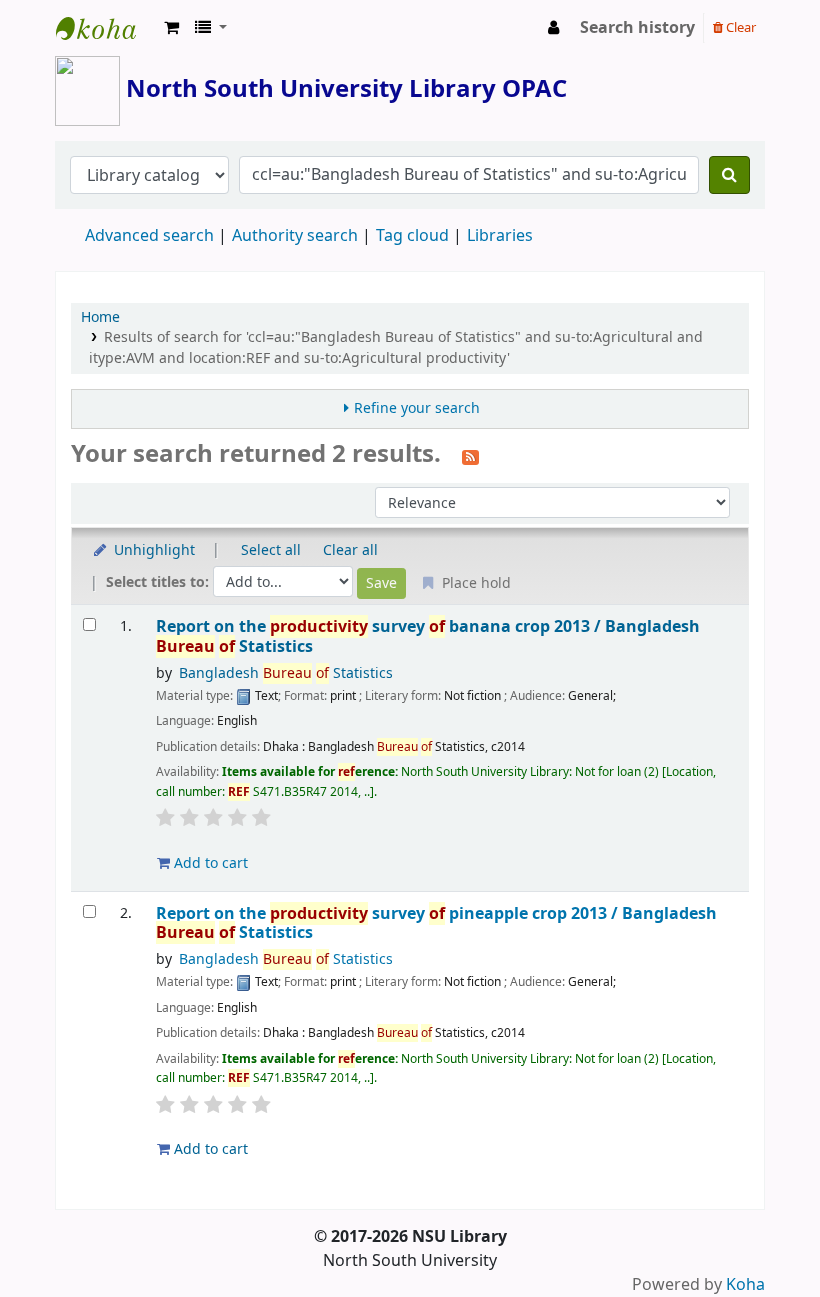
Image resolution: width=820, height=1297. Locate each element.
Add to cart (209, 863)
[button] (171, 28)
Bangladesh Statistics (286, 673)
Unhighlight (152, 550)
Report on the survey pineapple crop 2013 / (436, 923)
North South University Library (106, 28)
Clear (739, 27)
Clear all (350, 550)
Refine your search (417, 408)
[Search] (729, 175)
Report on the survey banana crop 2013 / (428, 636)
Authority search (295, 236)
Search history (637, 28)
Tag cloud (412, 236)
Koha (745, 1285)
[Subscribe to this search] (470, 456)
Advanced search (149, 236)
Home (100, 317)
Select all (271, 550)
